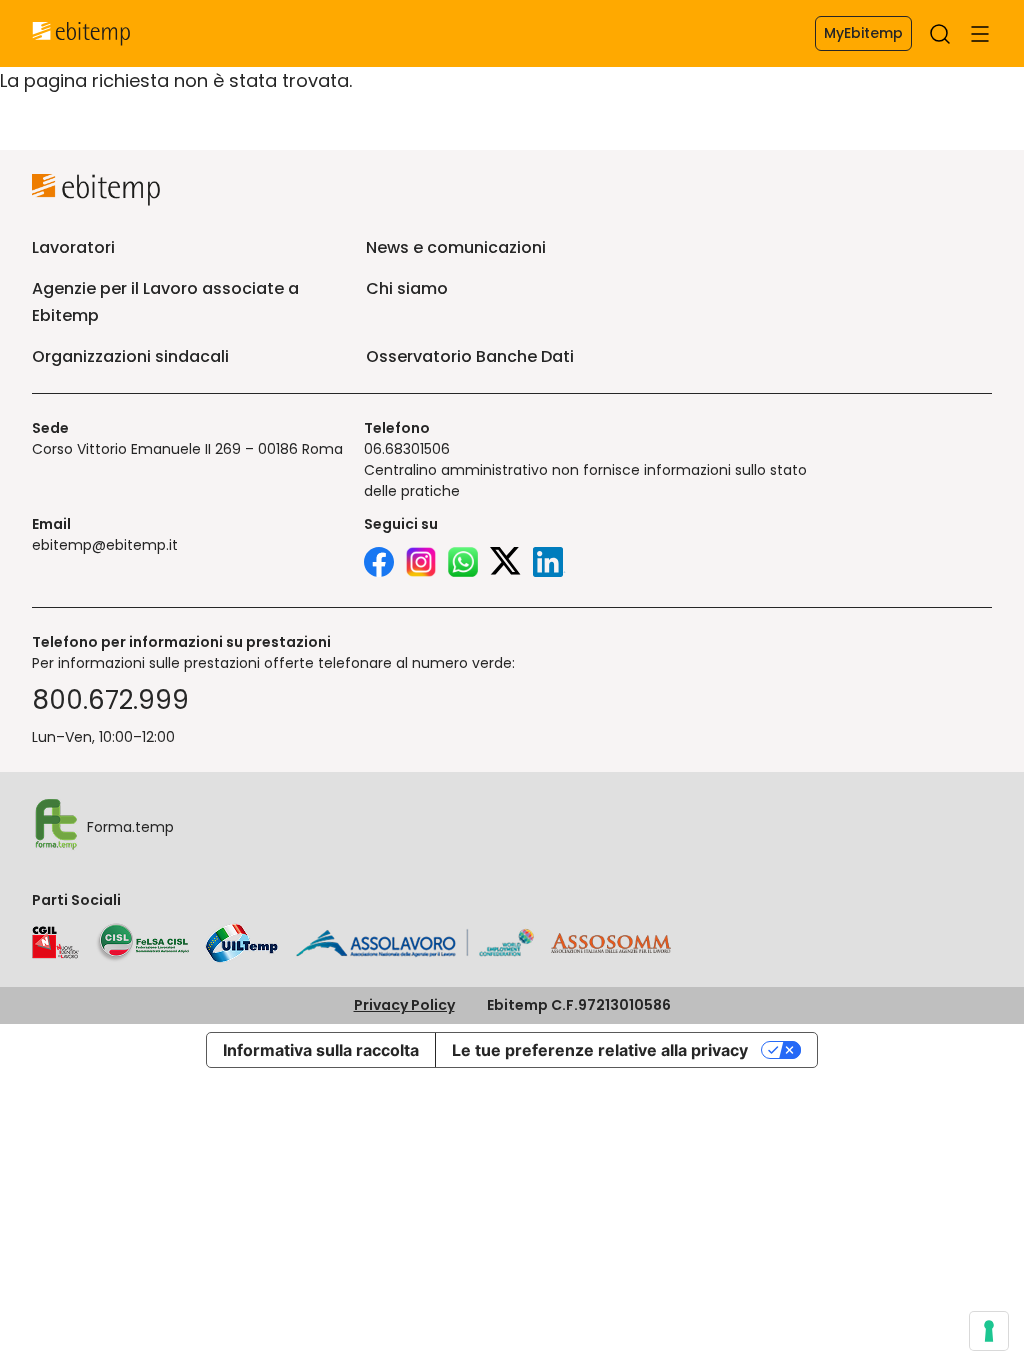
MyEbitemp (863, 33)
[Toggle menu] (980, 34)
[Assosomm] (611, 948)
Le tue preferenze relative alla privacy (600, 1050)
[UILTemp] (242, 943)
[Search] (940, 34)
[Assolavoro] (415, 943)
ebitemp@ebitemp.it (105, 545)
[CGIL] (55, 943)
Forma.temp (130, 827)
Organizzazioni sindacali (130, 356)
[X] (505, 565)
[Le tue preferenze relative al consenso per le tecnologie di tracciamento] (989, 1331)
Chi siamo (407, 288)
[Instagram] (421, 565)
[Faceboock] (379, 565)
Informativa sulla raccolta (321, 1050)
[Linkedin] (549, 565)
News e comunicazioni (456, 247)
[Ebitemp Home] (81, 34)
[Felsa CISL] (142, 943)
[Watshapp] (463, 565)
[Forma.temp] (55, 827)
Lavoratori (73, 247)
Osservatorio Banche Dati (470, 356)
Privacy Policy (404, 1005)
